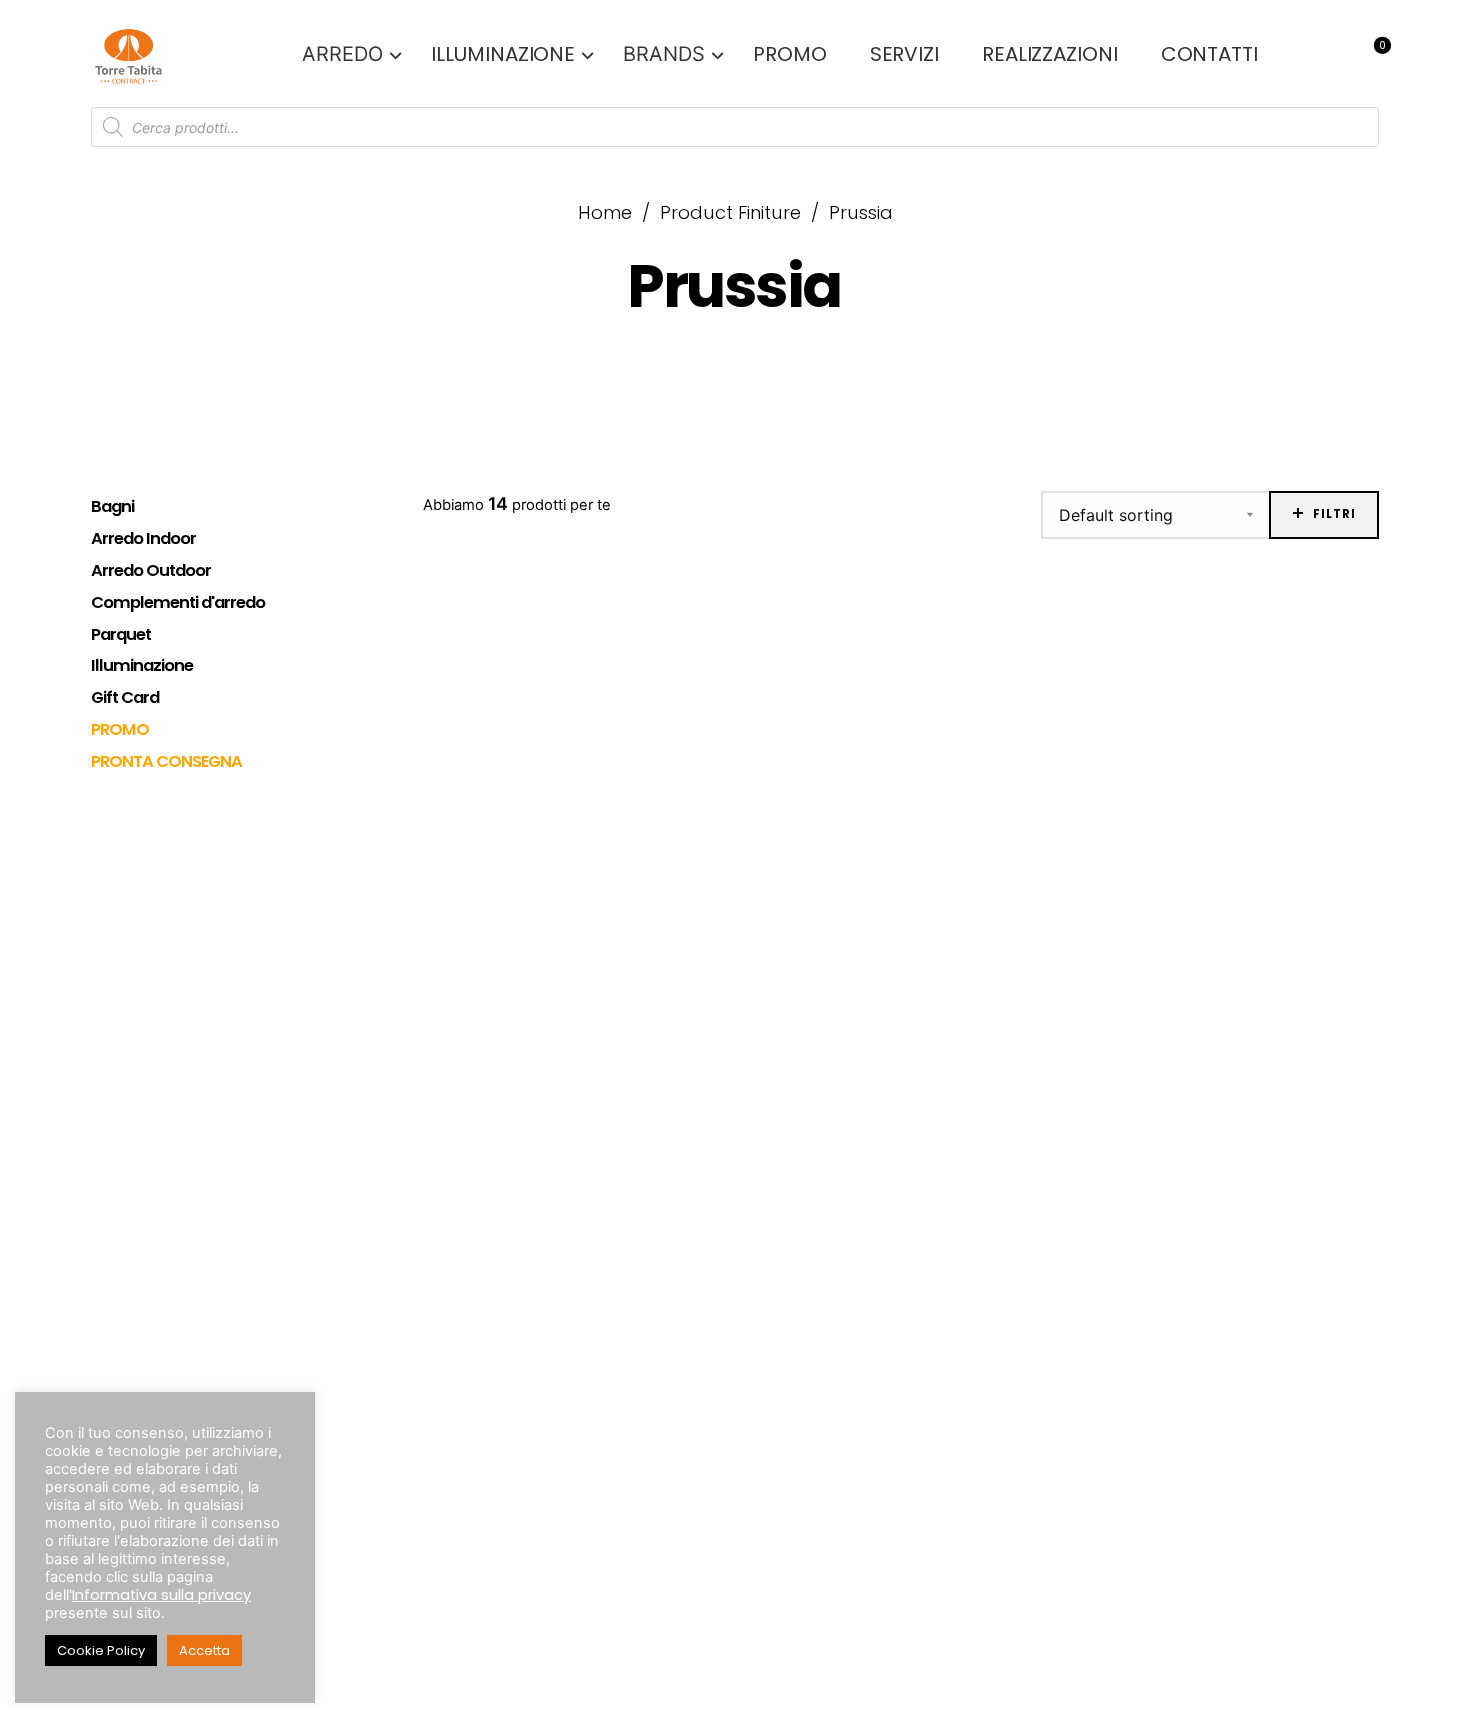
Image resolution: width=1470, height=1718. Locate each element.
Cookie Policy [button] (101, 1650)
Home (605, 212)
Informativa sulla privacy (161, 1595)
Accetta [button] (204, 1650)
